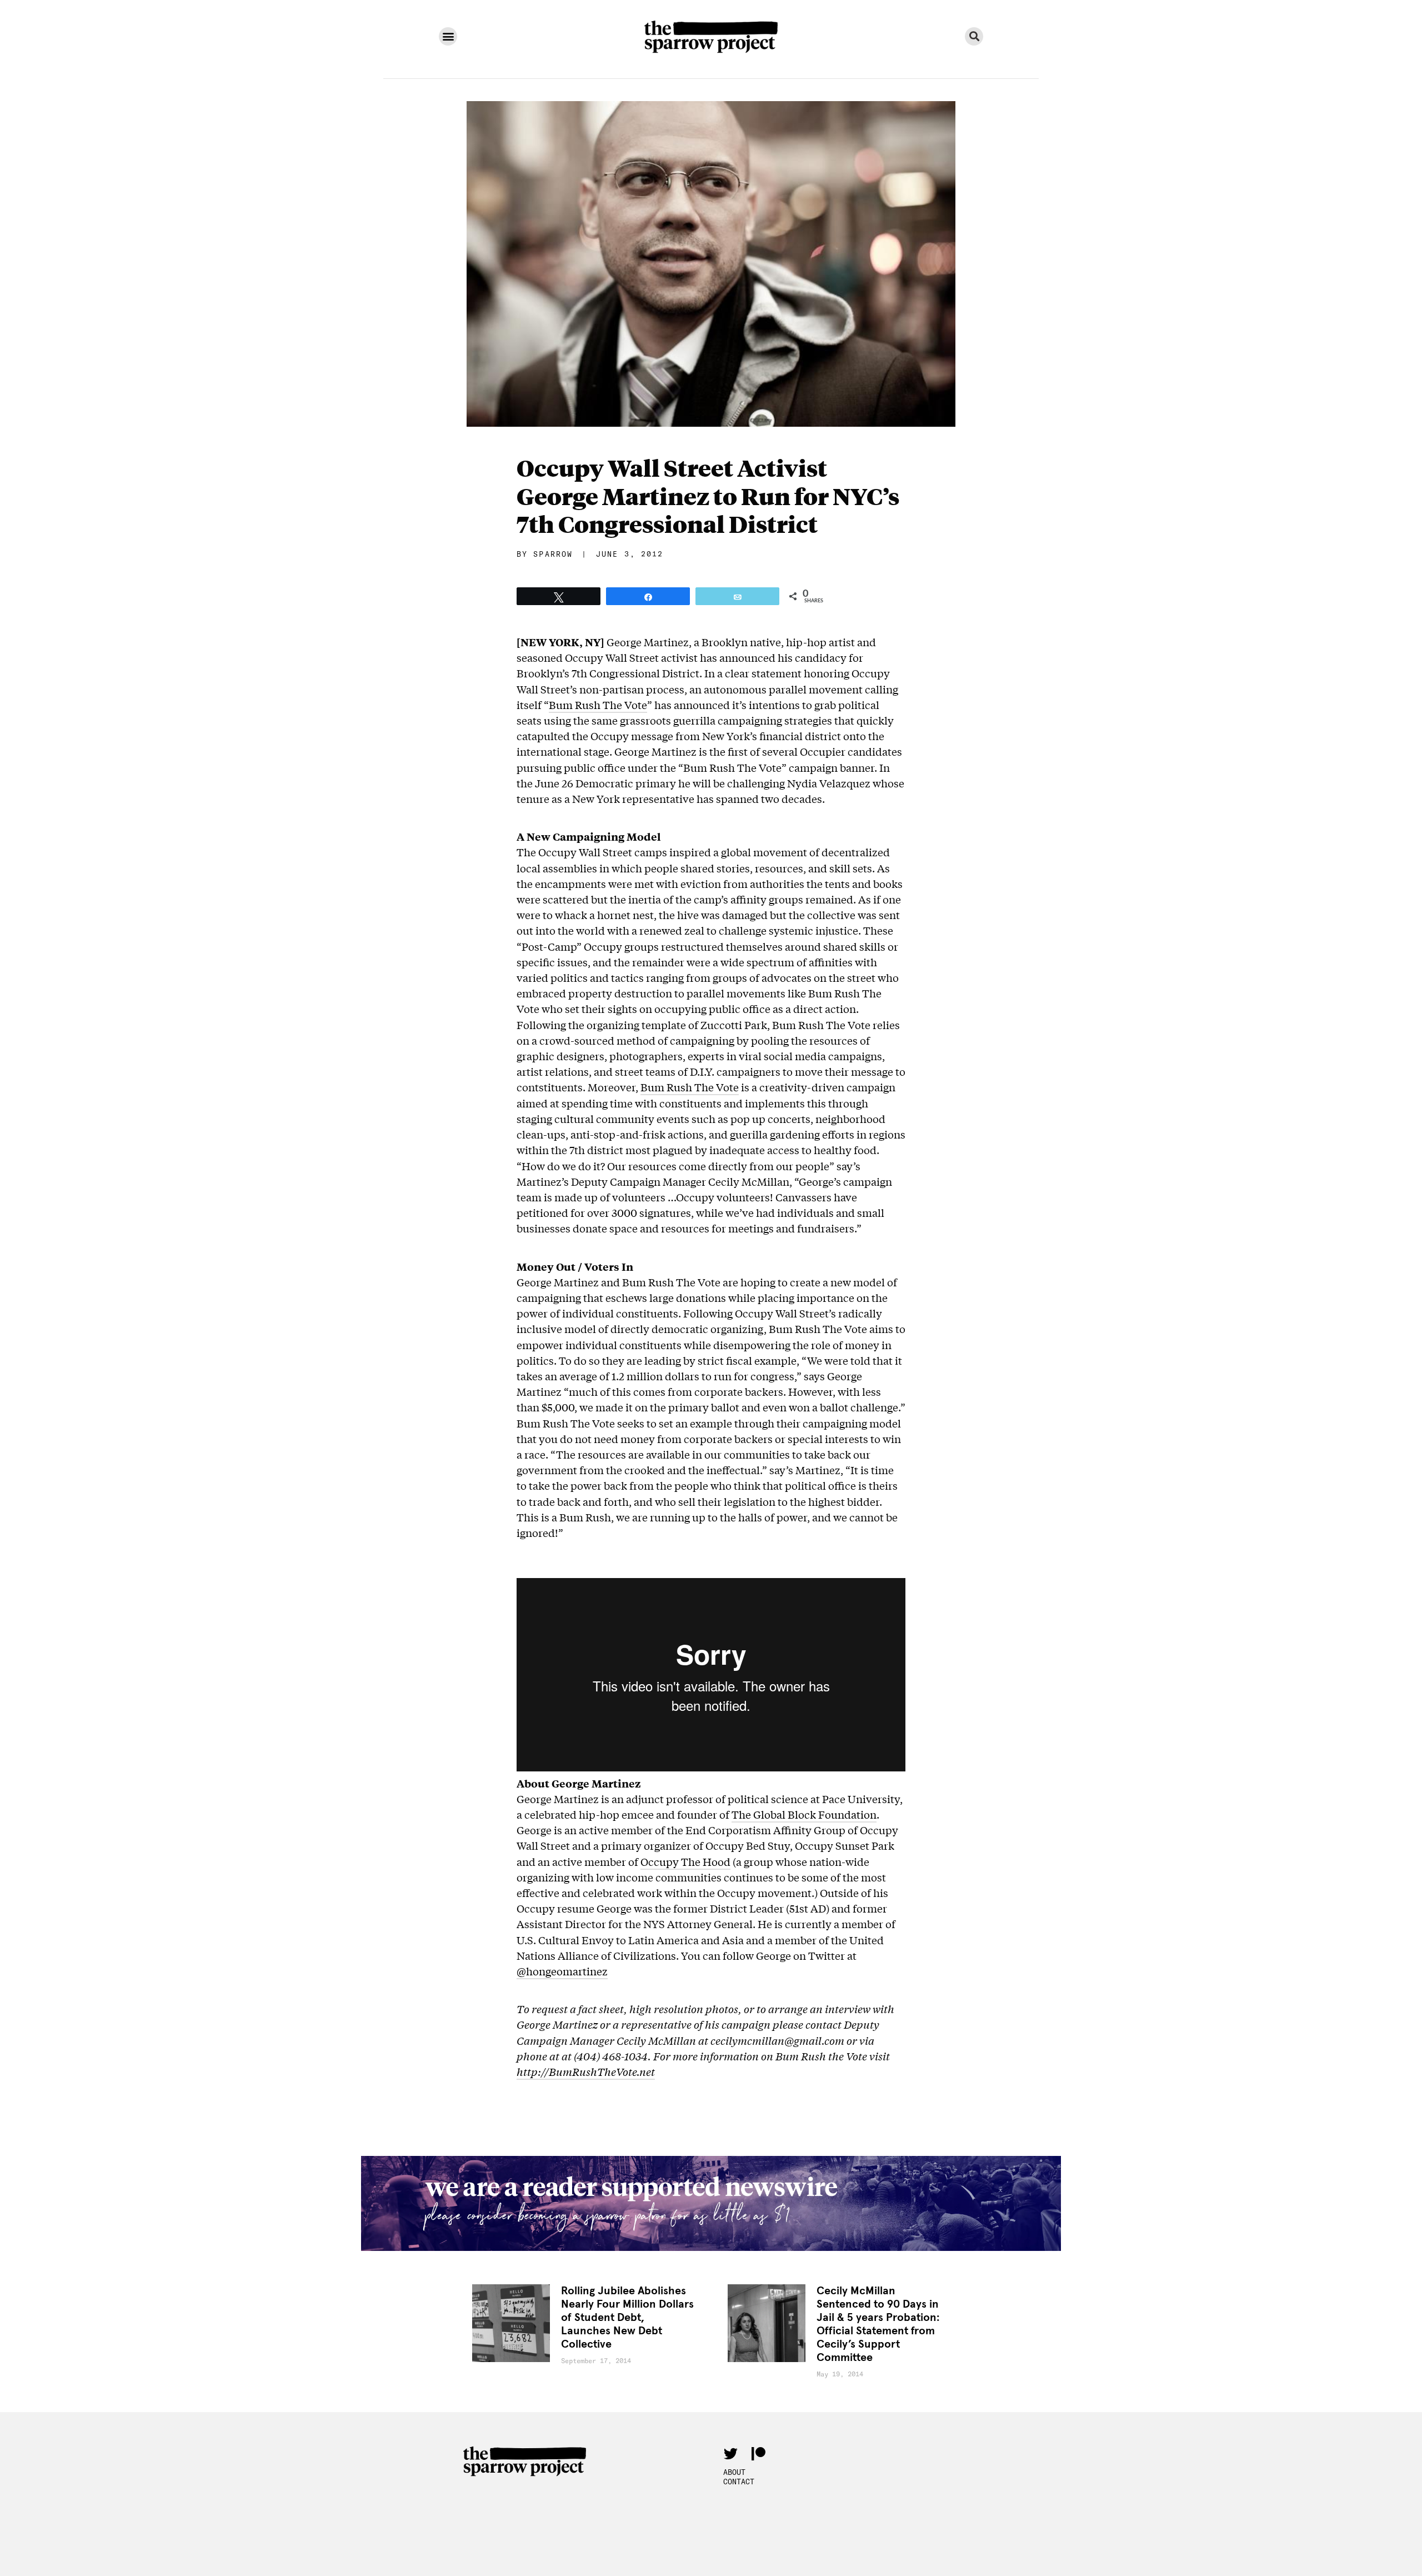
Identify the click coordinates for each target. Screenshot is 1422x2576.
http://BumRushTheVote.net (586, 2071)
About (734, 2472)
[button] (448, 36)
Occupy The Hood (685, 1861)
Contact (739, 2482)
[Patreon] (758, 2454)
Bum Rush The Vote (598, 705)
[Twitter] (730, 2454)
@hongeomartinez (562, 1971)
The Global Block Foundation (804, 1814)
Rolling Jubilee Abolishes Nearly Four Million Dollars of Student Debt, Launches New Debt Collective (627, 2318)
